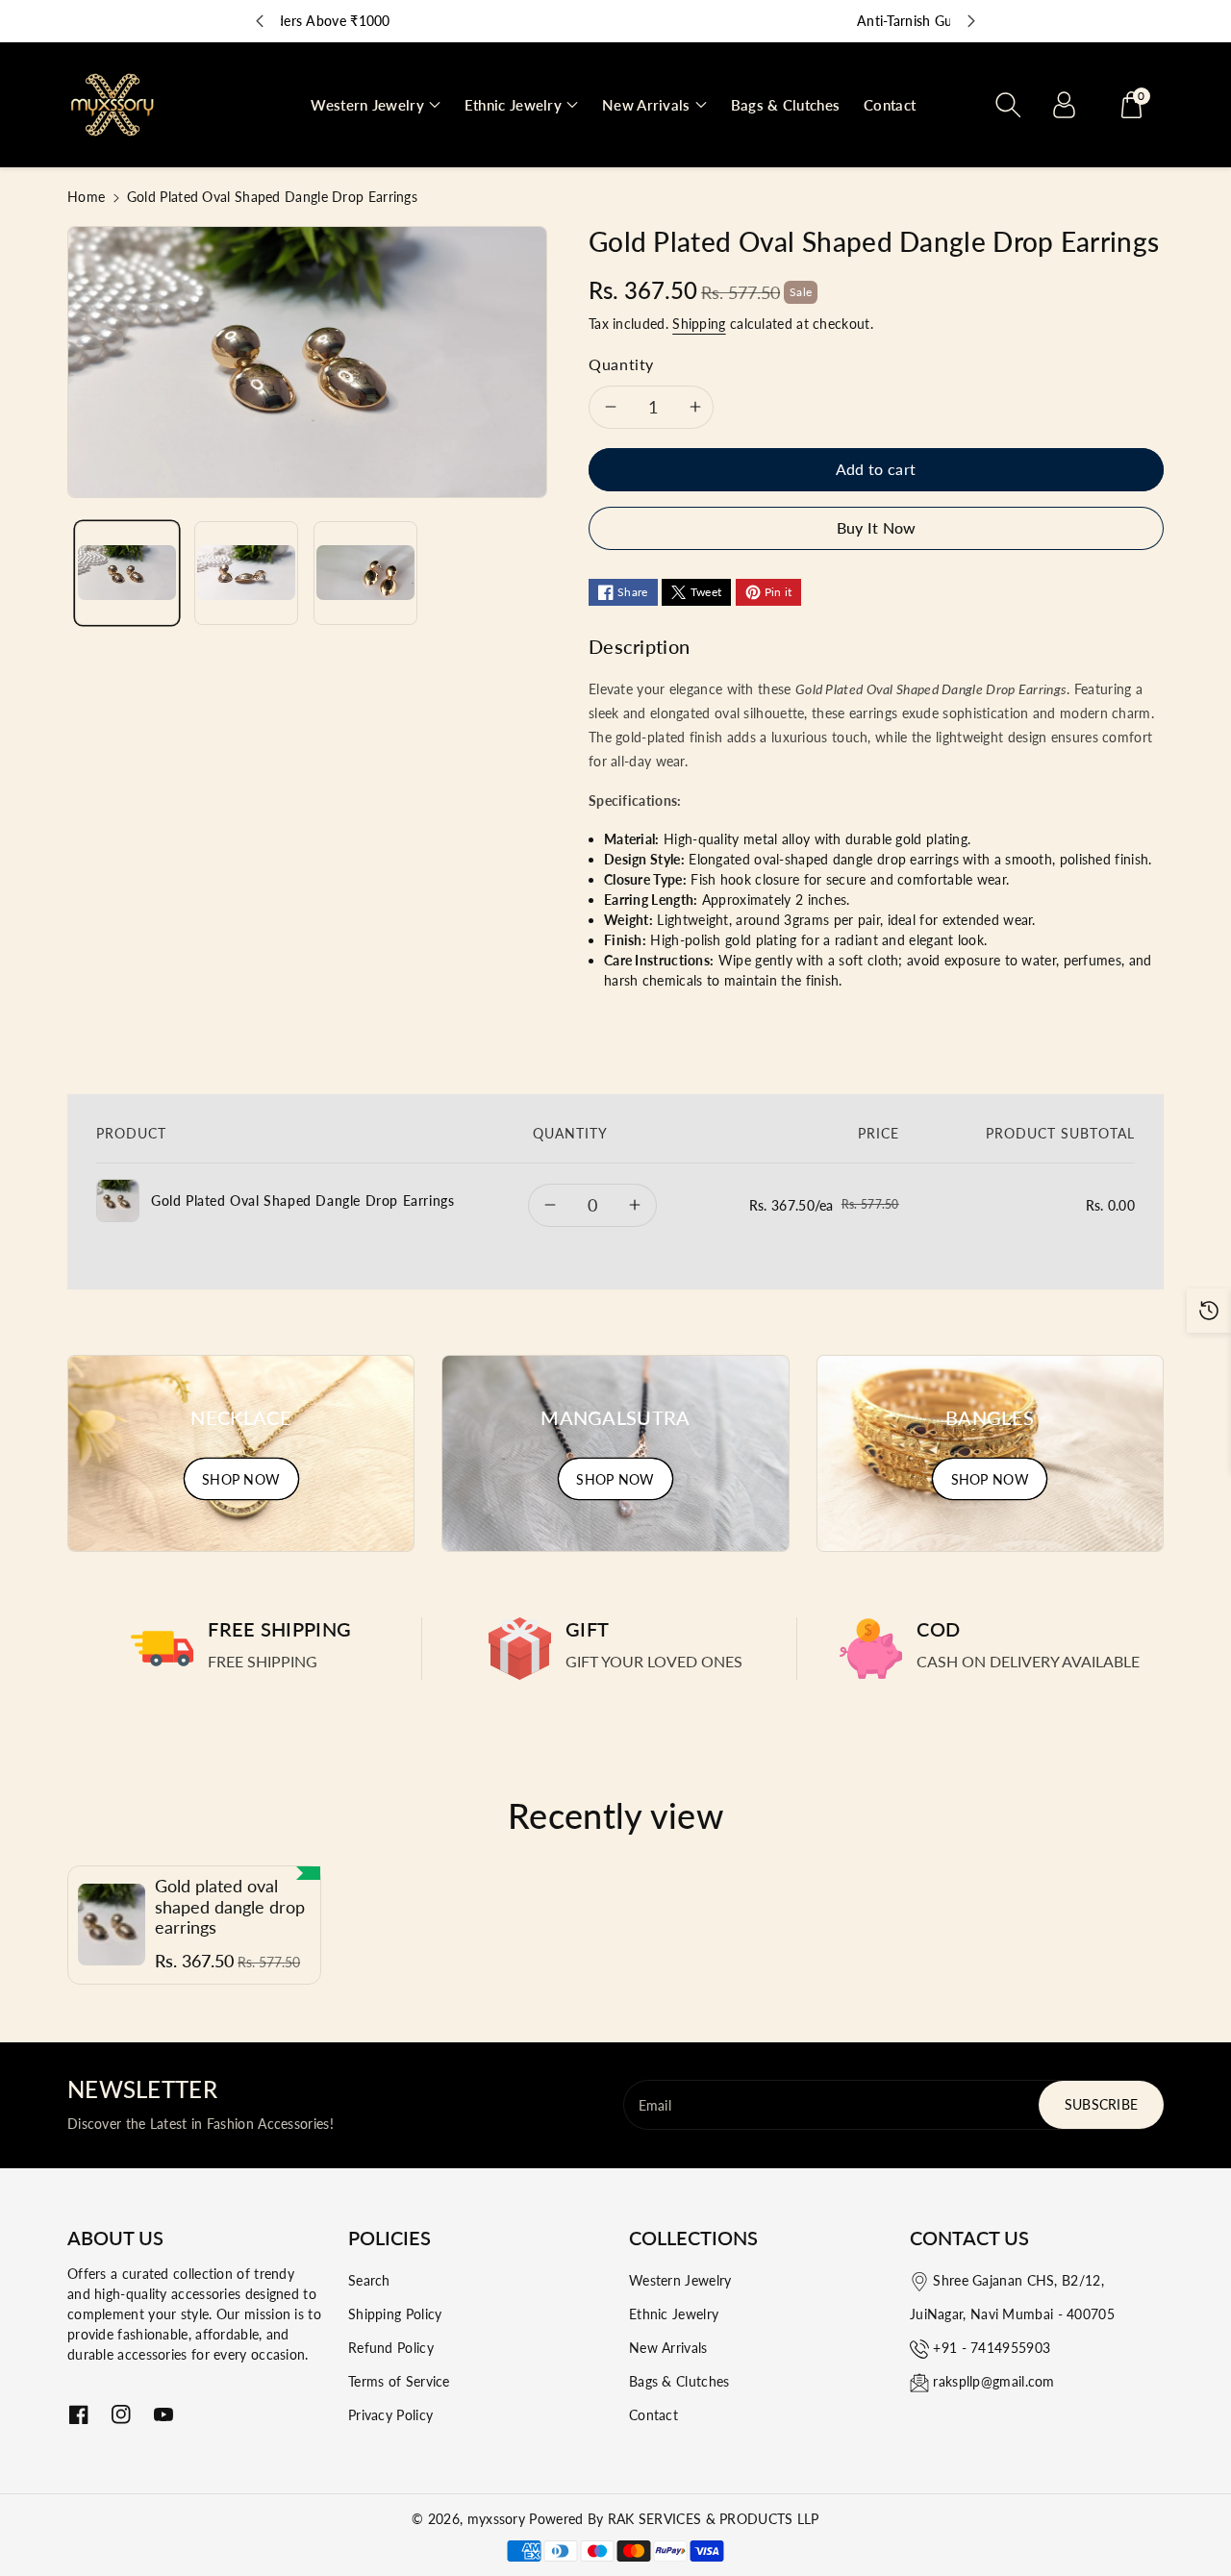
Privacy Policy (390, 2415)
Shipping (699, 324)
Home (86, 197)
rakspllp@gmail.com (993, 2381)
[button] (376, 105)
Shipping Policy (395, 2314)
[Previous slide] (260, 21)
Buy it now (877, 527)
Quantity (621, 364)
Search (369, 2280)
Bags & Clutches (679, 2381)
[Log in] (1064, 105)
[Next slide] (971, 21)
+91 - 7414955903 (992, 2348)
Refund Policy (391, 2348)
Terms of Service (399, 2381)
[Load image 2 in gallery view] (246, 573)
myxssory (496, 2519)
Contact (653, 2415)
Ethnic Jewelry (674, 2314)
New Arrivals (668, 2348)
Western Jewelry (680, 2280)
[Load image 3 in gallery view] (365, 573)
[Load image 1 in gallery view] (127, 573)
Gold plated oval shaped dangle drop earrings (230, 1907)
